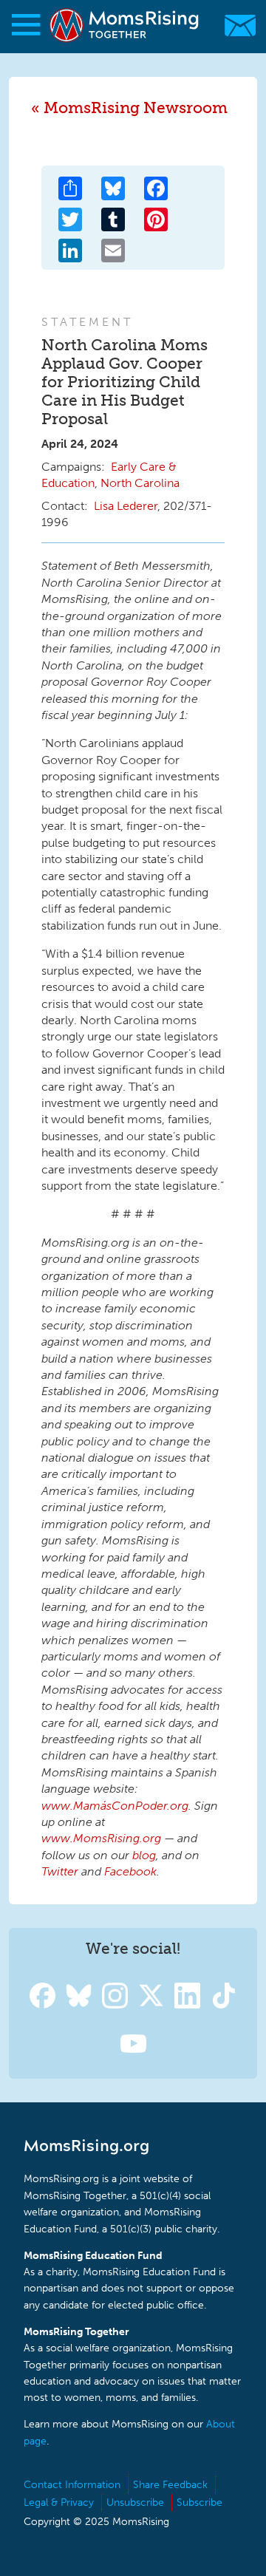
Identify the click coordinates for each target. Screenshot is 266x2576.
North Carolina (140, 483)
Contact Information (72, 2485)
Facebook (130, 1871)
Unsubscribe (135, 2502)
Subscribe (199, 2502)
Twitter (60, 1871)
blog (144, 1855)
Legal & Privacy (59, 2502)
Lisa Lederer (126, 506)
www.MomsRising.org (101, 1838)
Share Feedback (170, 2485)
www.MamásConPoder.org (115, 1806)
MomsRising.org (126, 25)
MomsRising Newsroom (136, 108)
